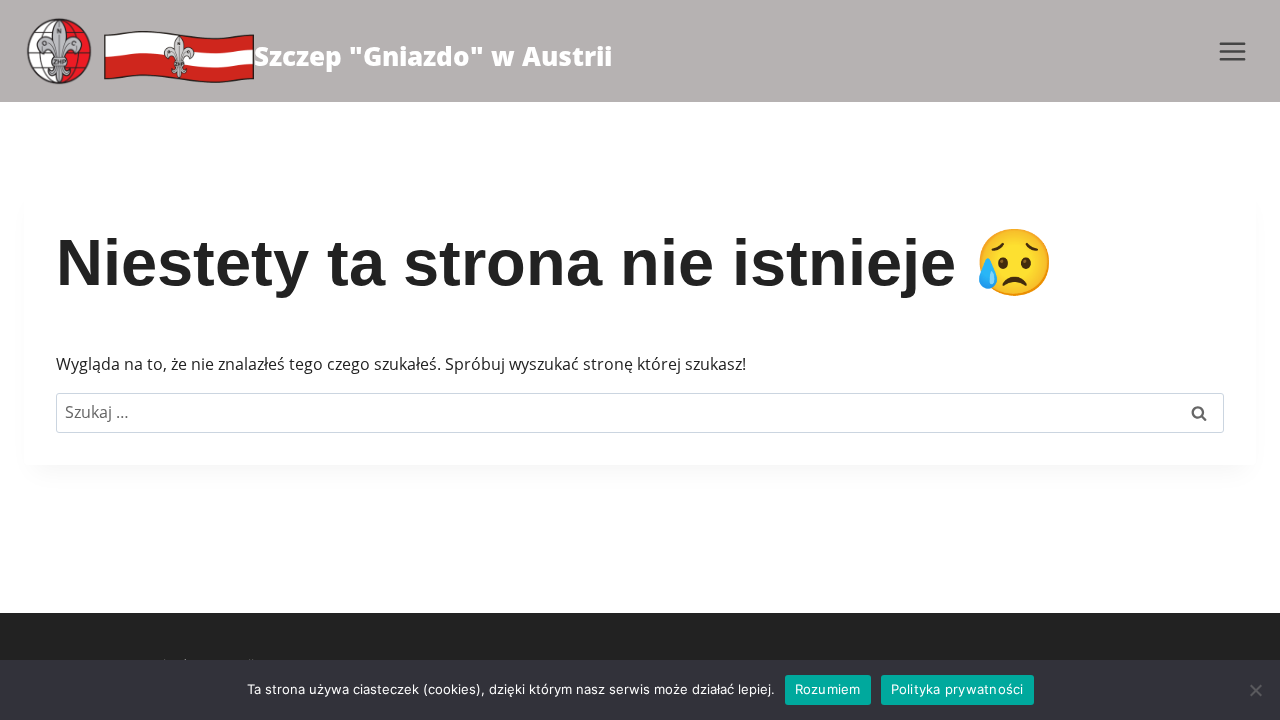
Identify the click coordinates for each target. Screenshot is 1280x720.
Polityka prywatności (957, 689)
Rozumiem (828, 689)
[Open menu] (1232, 51)
